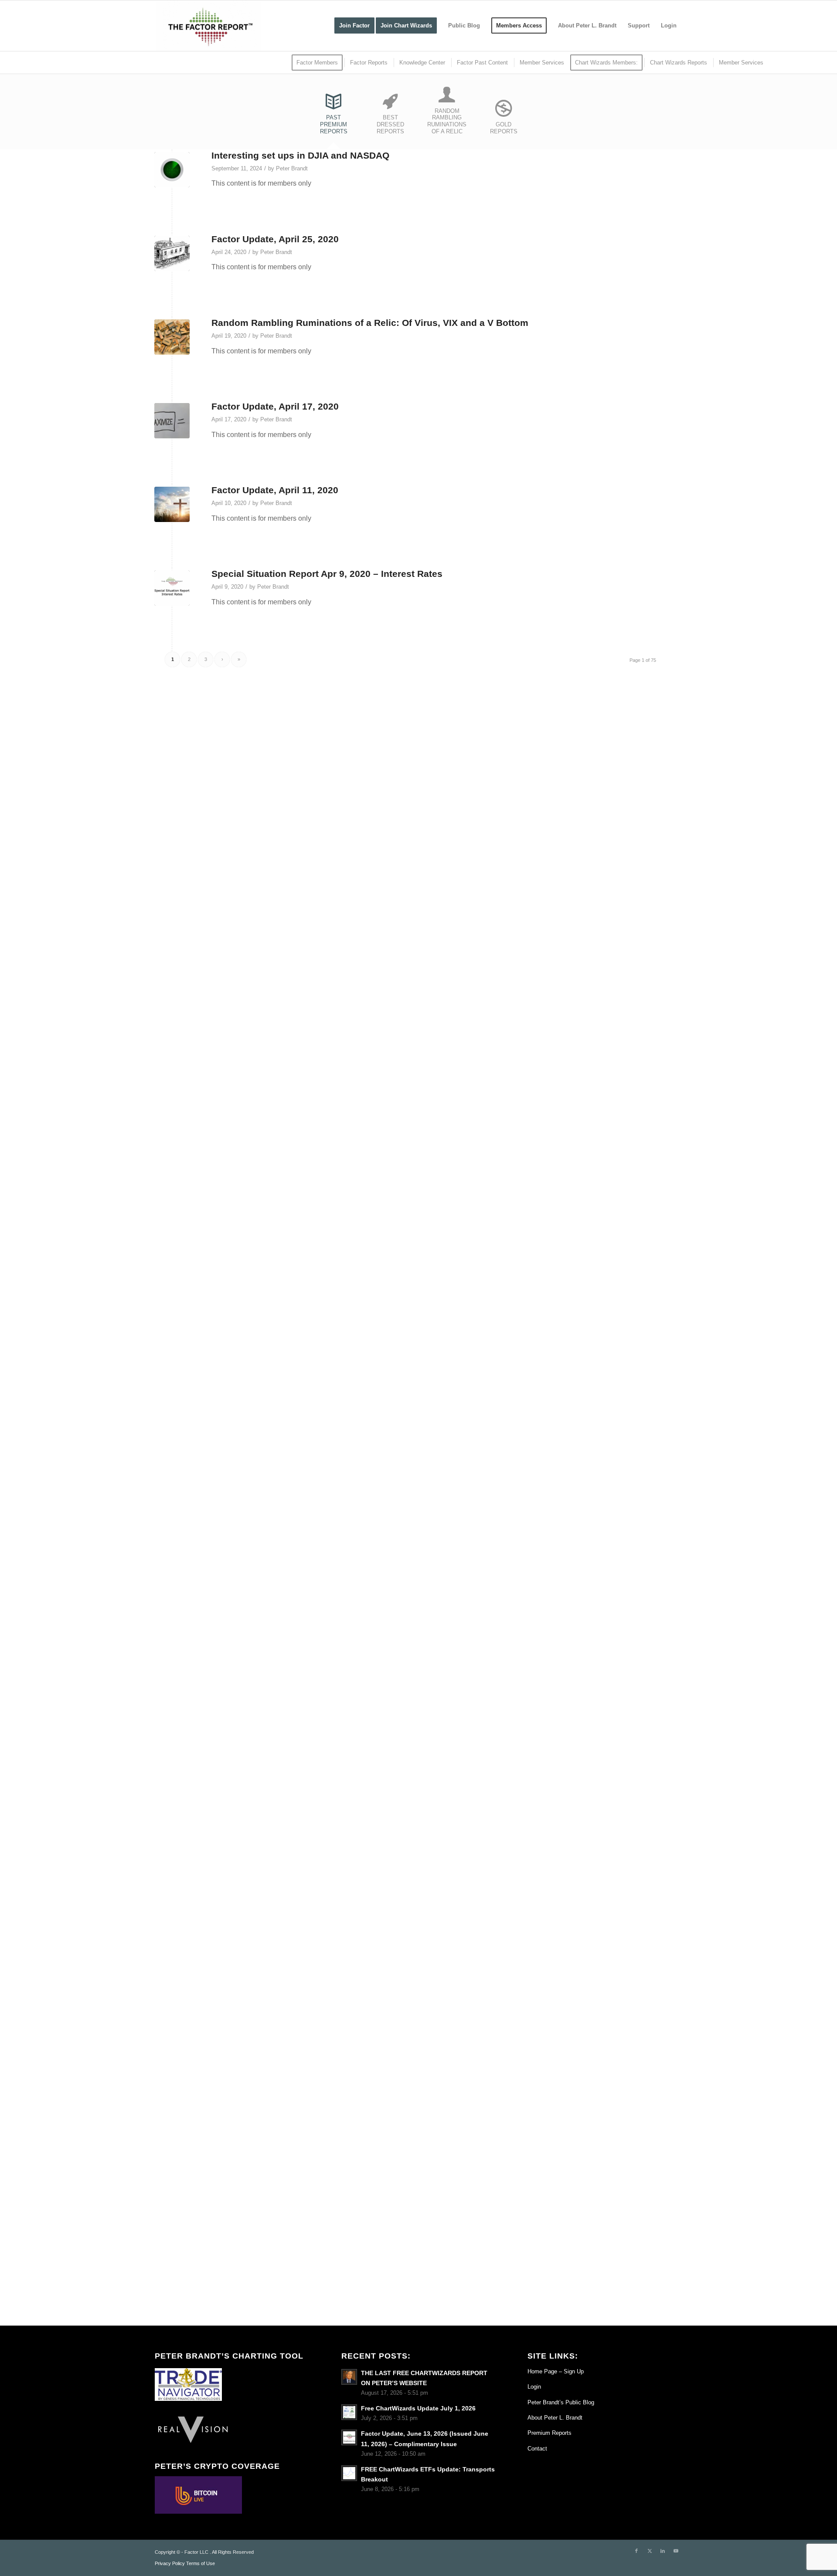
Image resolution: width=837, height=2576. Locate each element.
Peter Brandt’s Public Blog (561, 2402)
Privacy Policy (170, 2563)
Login (534, 2387)
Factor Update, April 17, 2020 (275, 406)
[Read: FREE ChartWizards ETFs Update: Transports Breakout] (349, 2473)
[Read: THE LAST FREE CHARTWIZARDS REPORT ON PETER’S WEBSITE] (349, 2377)
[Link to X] (650, 2551)
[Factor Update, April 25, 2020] (172, 253)
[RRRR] (172, 337)
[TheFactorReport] (208, 26)
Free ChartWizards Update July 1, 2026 (418, 2408)
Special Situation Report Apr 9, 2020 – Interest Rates (327, 574)
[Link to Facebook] (636, 2551)
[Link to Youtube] (676, 2551)
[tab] (333, 117)
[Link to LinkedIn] (663, 2551)
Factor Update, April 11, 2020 (275, 490)
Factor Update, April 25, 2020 (275, 239)
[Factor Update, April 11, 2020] (172, 504)
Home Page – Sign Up (556, 2371)
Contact (537, 2449)
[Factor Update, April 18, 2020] (172, 421)
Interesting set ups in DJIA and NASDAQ (300, 155)
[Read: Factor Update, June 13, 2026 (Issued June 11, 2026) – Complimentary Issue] (349, 2437)
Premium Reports (549, 2433)
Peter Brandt (292, 168)
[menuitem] (354, 26)
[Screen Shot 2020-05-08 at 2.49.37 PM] (172, 588)
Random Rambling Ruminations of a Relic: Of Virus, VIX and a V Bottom (370, 323)
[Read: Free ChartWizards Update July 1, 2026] (349, 2412)
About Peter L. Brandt (555, 2418)
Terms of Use (201, 2563)
